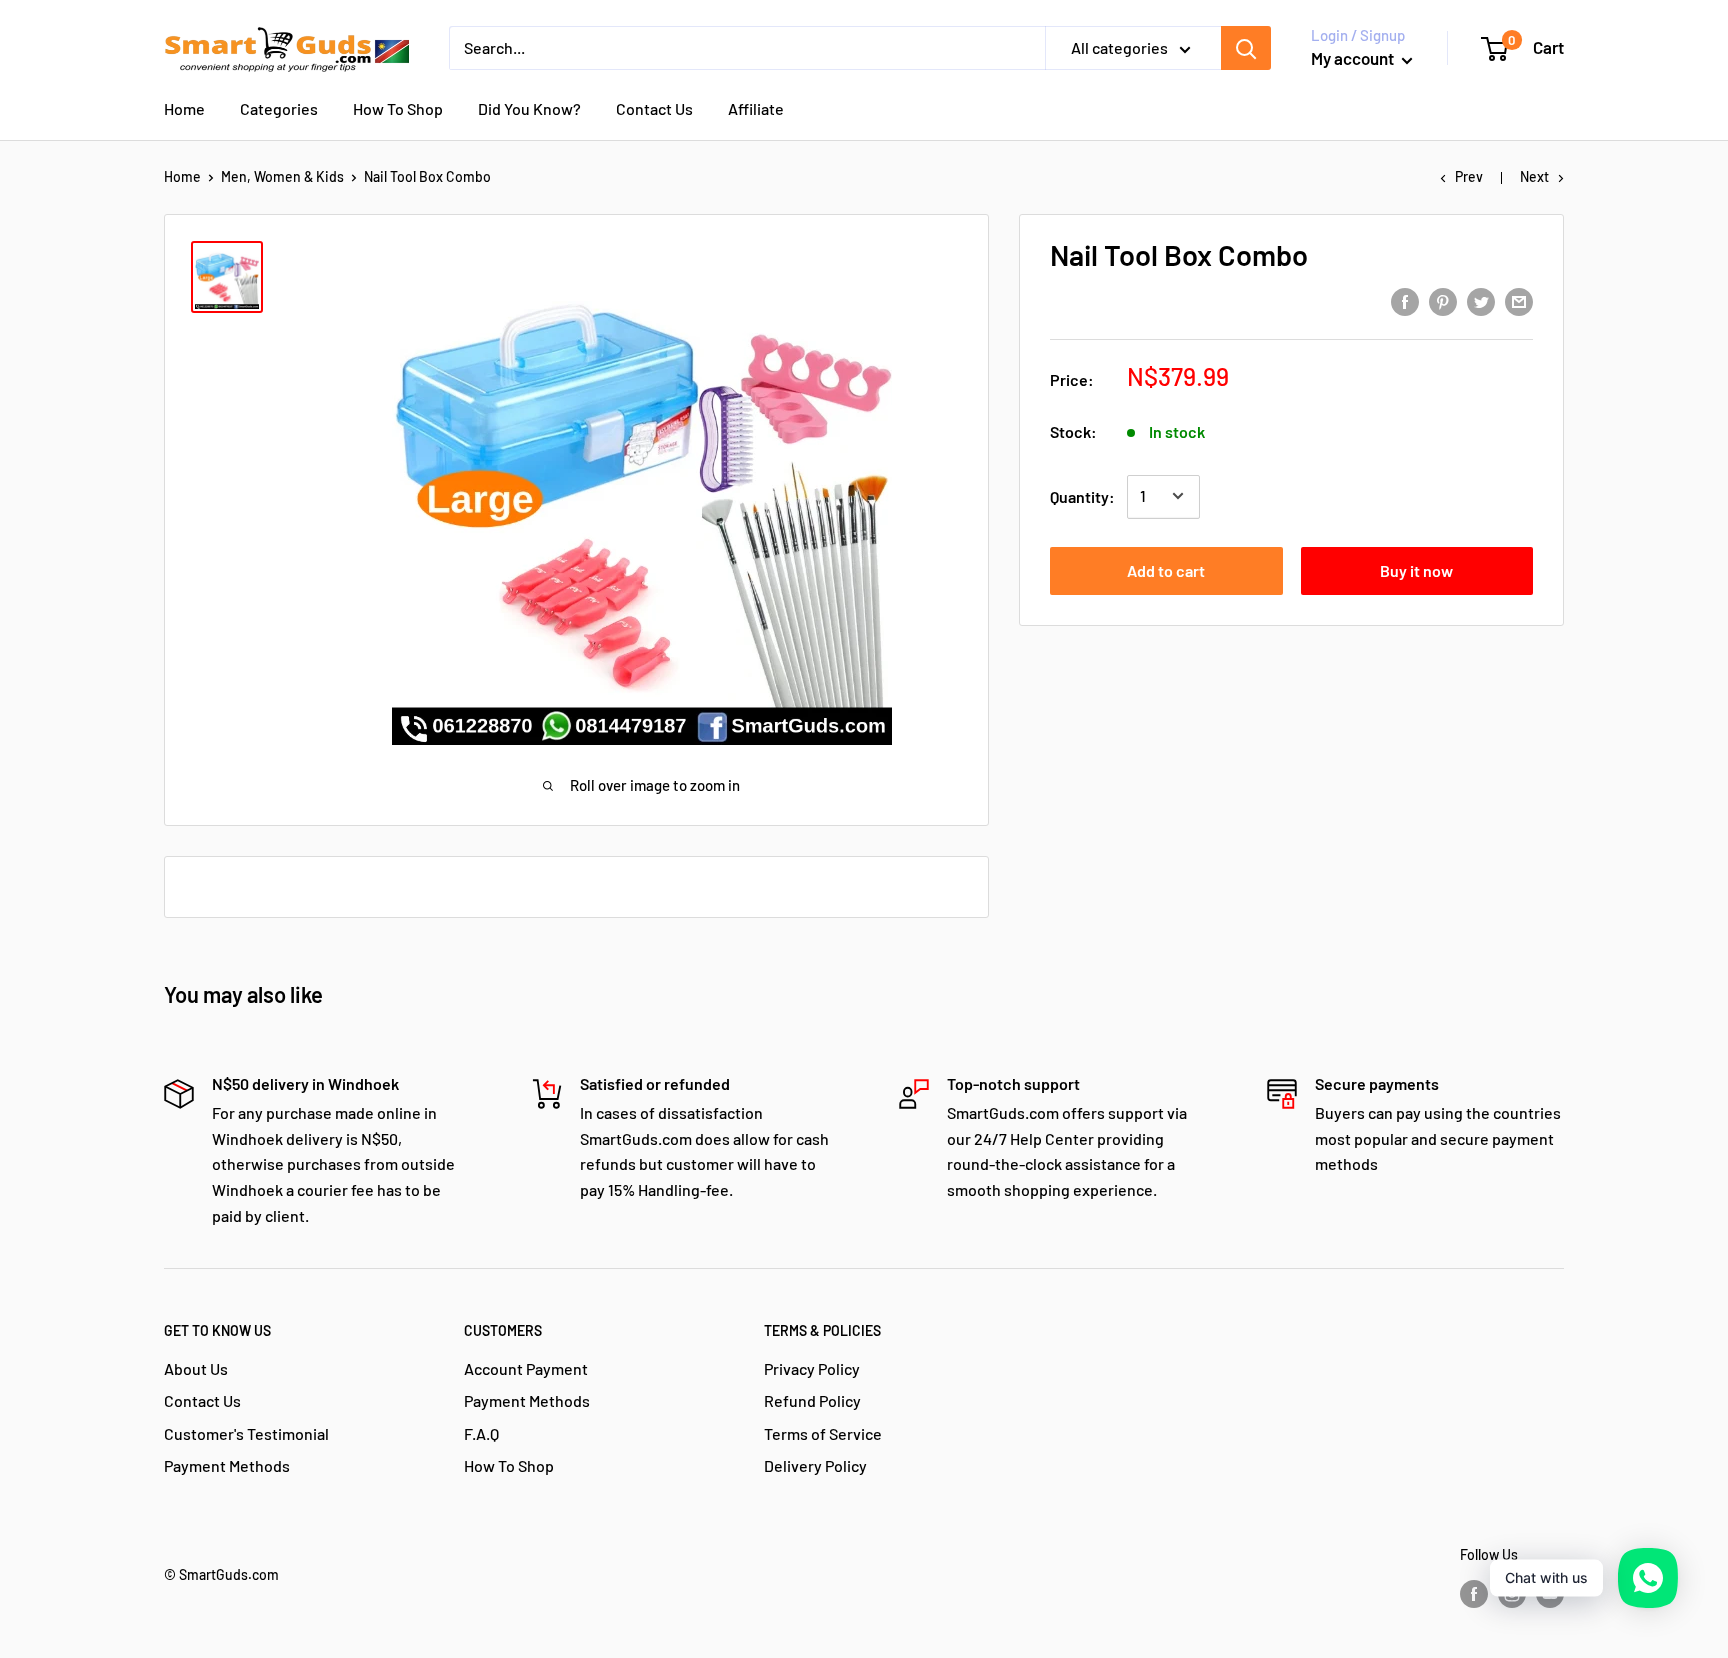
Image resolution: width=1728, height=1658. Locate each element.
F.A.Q (481, 1433)
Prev (1469, 176)
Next (1534, 176)
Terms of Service (823, 1433)
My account (1354, 58)
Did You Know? (529, 108)
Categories (279, 108)
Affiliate (756, 108)
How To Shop (398, 108)
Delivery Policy (815, 1465)
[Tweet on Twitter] (1481, 300)
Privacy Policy (812, 1368)
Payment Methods (227, 1465)
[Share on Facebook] (1405, 300)
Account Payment (526, 1368)
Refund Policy (812, 1400)
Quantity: (1082, 495)
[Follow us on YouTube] (1550, 1594)
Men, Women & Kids (282, 176)
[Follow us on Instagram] (1512, 1594)
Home (184, 108)
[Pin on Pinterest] (1443, 300)
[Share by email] (1519, 300)
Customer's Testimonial (246, 1433)
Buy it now (1416, 569)
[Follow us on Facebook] (1474, 1594)
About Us (196, 1368)
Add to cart (1166, 569)
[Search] (1246, 48)
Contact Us (654, 108)
